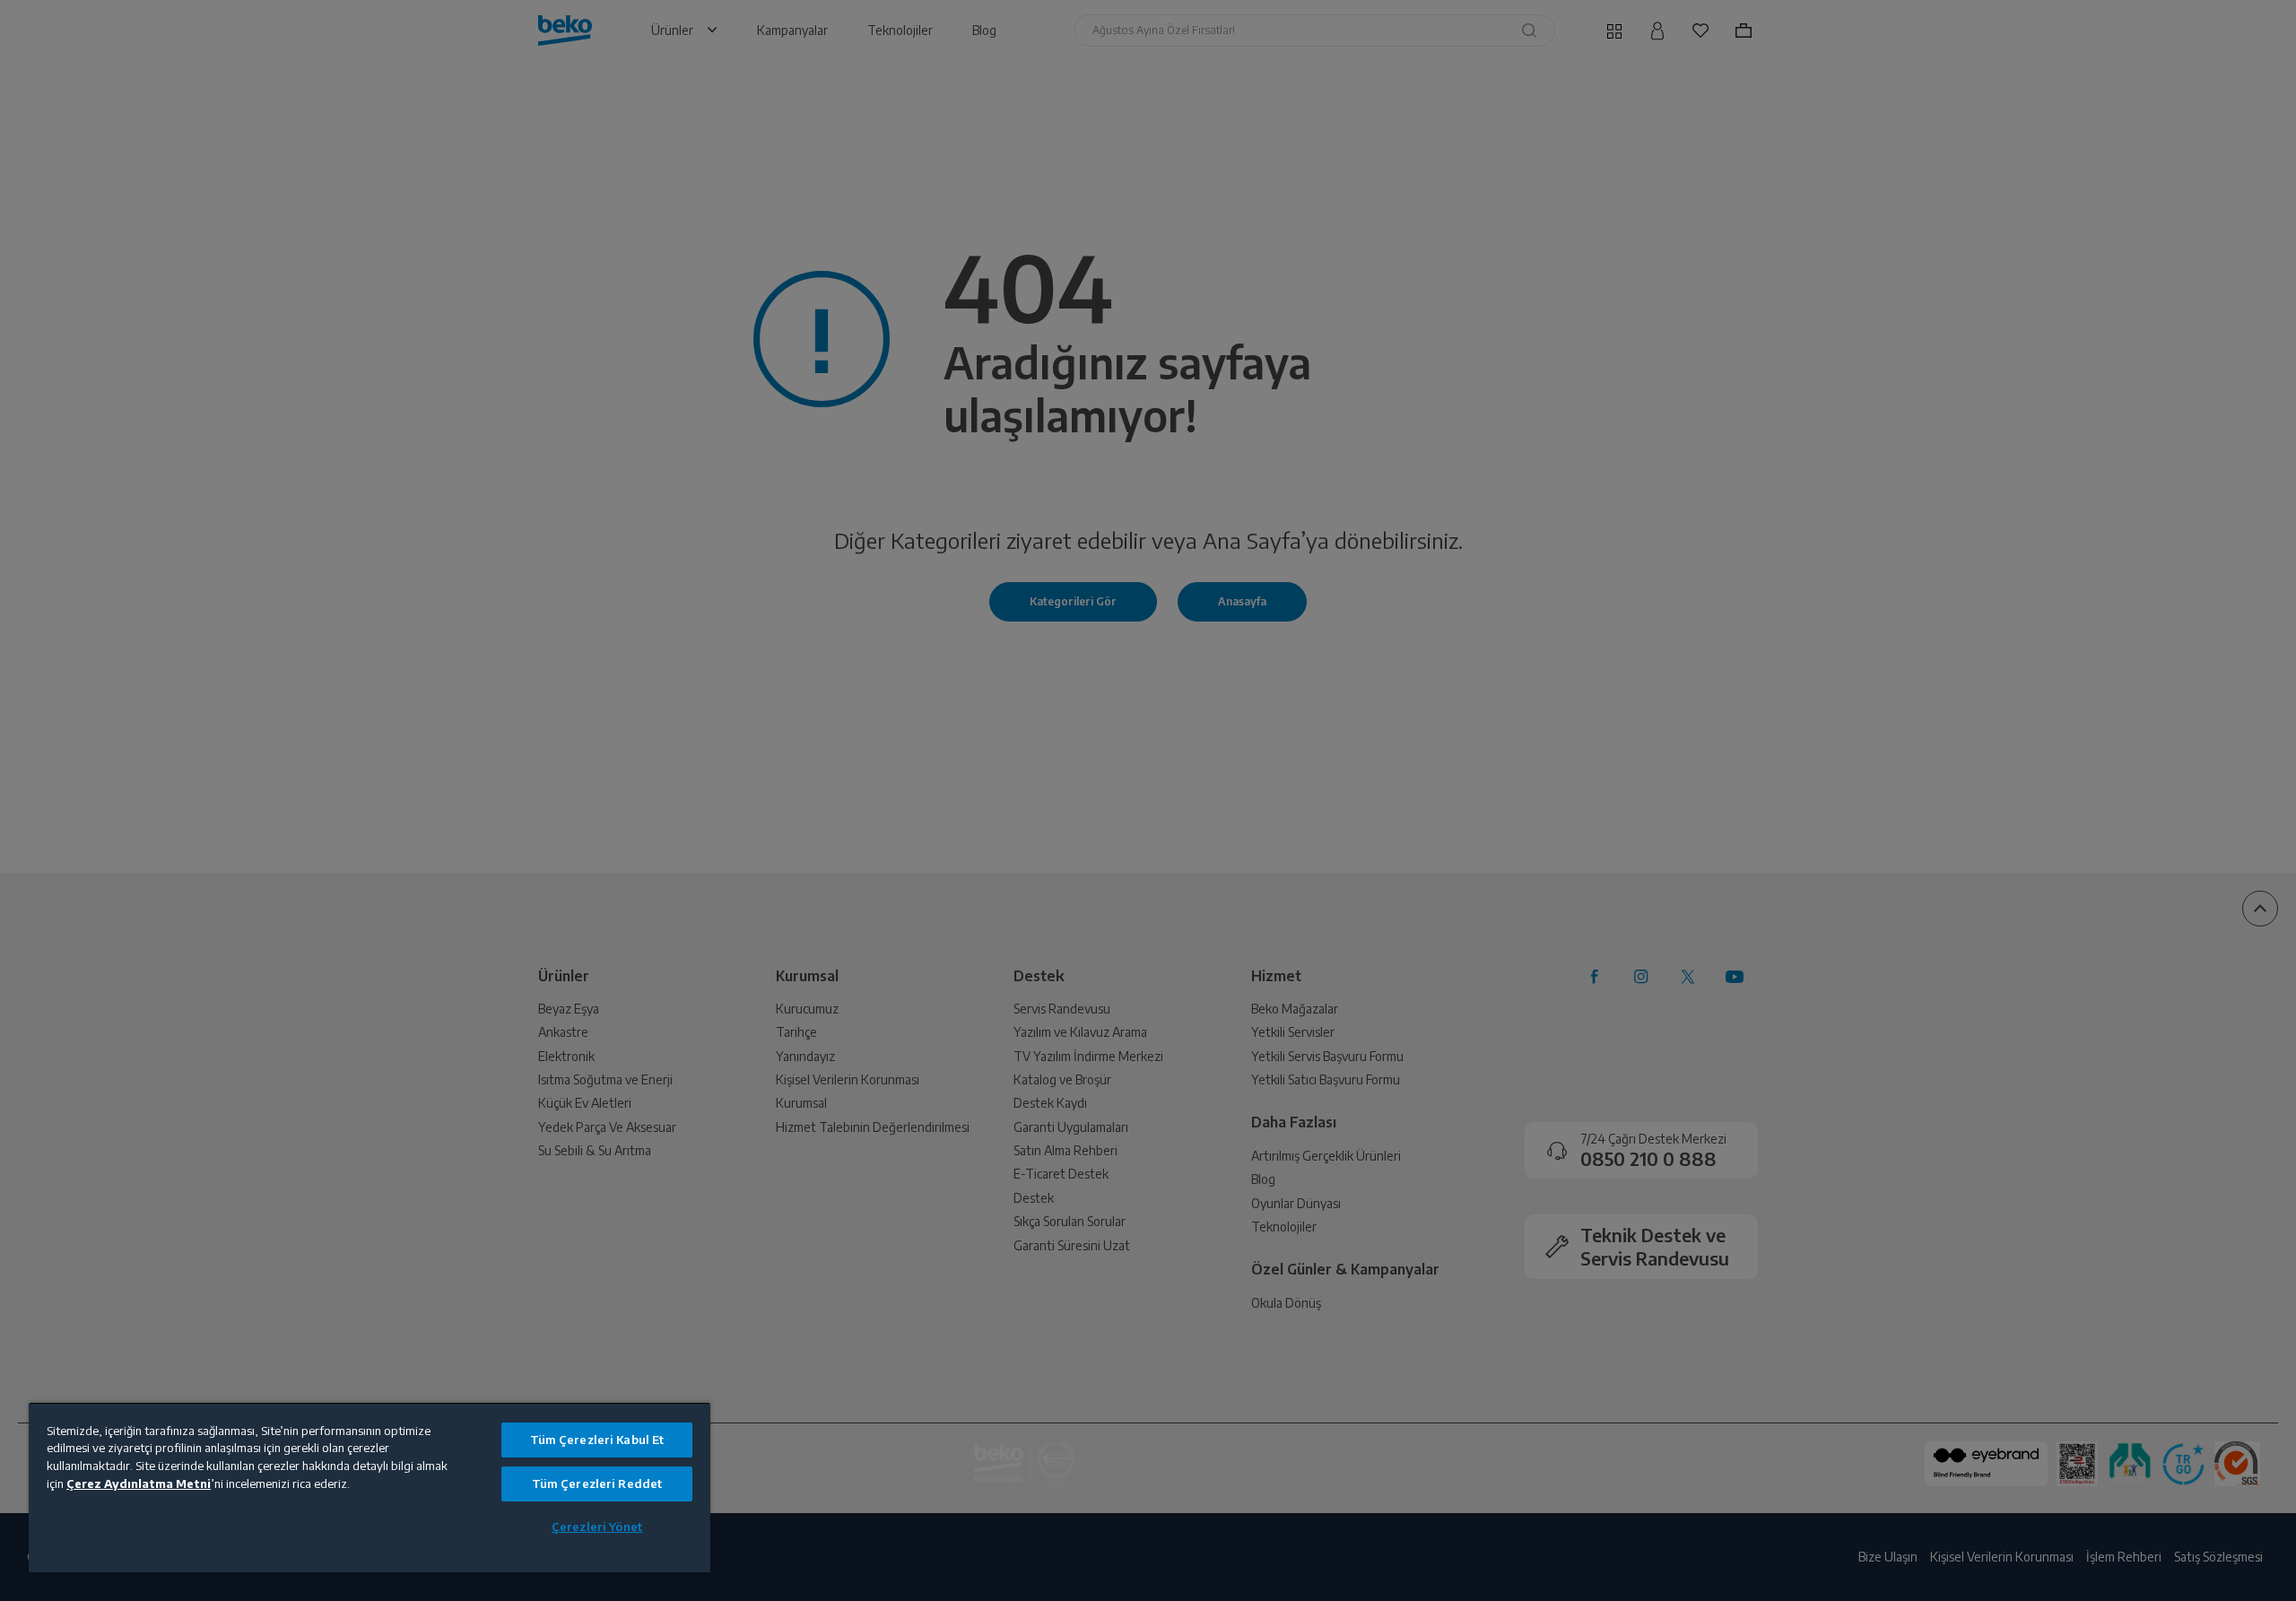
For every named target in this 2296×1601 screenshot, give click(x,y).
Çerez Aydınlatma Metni (139, 1484)
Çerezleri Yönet (597, 1527)
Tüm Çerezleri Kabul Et (597, 1440)
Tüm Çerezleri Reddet (597, 1484)
